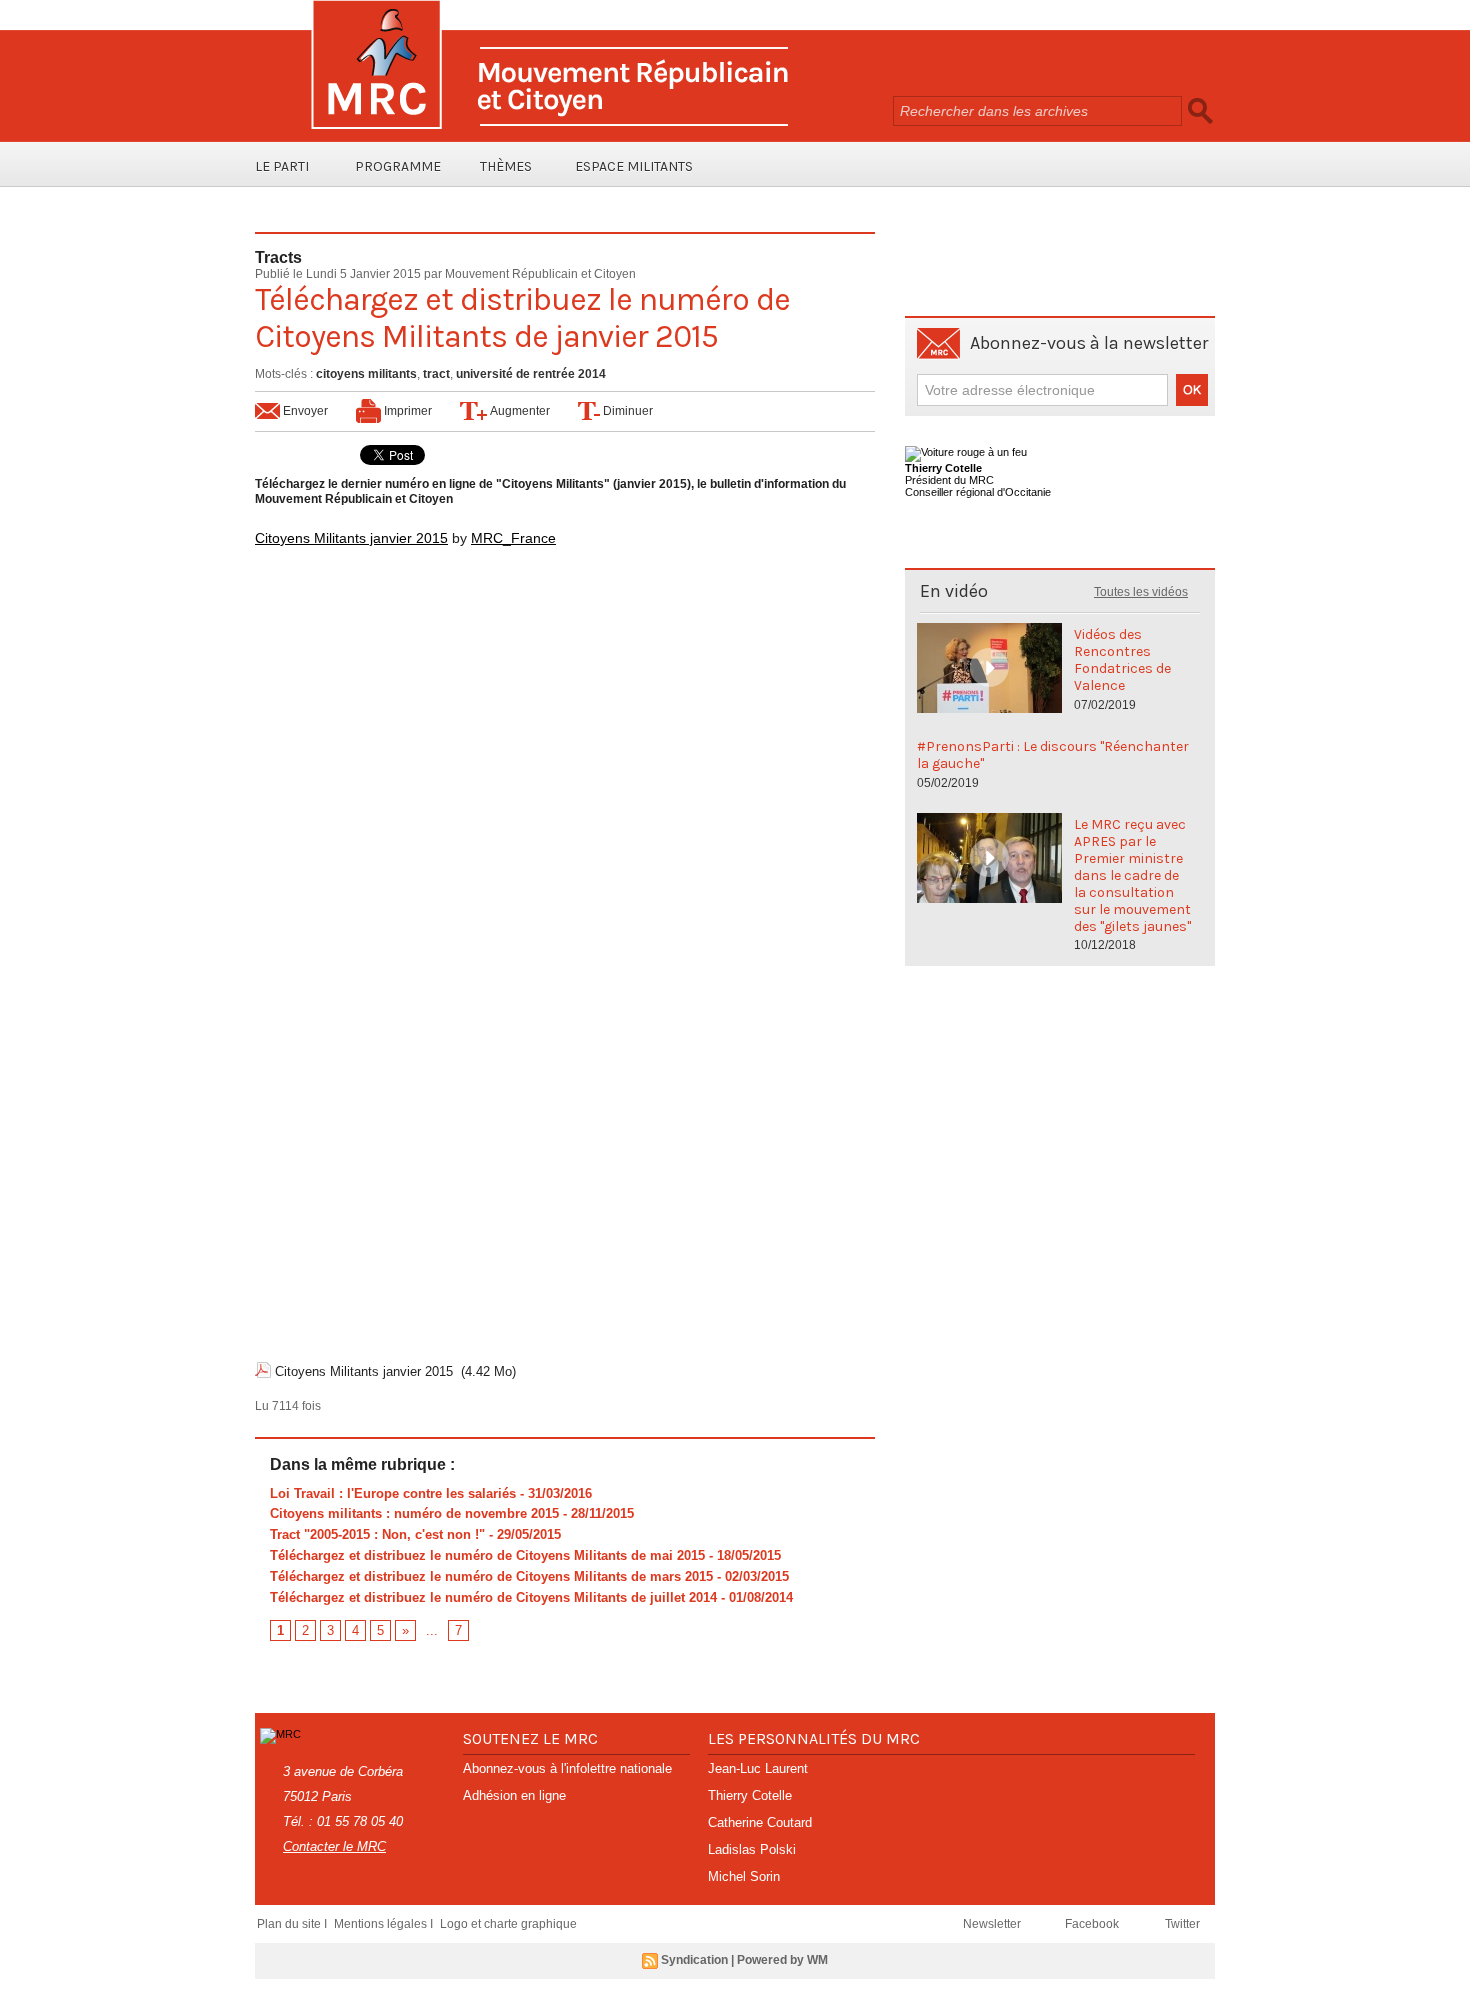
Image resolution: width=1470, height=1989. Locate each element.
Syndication (694, 1960)
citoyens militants (366, 374)
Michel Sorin (744, 1876)
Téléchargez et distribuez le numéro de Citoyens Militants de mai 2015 (487, 1555)
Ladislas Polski (752, 1849)
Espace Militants (634, 166)
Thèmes (506, 166)
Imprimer (406, 411)
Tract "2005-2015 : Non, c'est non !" (377, 1534)
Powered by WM (782, 1960)
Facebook (1093, 1924)
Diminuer (626, 411)
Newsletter (993, 1924)
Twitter (1182, 1924)
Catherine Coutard (760, 1822)
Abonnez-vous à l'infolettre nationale (567, 1768)
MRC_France (513, 538)
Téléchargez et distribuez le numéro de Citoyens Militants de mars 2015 (491, 1576)
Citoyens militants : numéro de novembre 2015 (414, 1513)
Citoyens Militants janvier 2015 (351, 538)
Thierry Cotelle (750, 1795)
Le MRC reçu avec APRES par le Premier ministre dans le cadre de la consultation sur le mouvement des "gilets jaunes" (1132, 875)
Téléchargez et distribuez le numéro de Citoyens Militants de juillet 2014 (493, 1597)
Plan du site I (293, 1924)
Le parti (282, 166)
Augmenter (518, 411)
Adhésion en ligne (514, 1795)
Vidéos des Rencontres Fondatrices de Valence (1122, 660)
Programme (398, 166)
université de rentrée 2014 (531, 374)
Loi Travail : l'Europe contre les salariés (393, 1493)
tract (436, 374)
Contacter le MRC (334, 1846)
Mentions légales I (385, 1924)
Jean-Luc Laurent (758, 1768)
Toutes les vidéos (1141, 592)
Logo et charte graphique (508, 1924)
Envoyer (304, 411)
